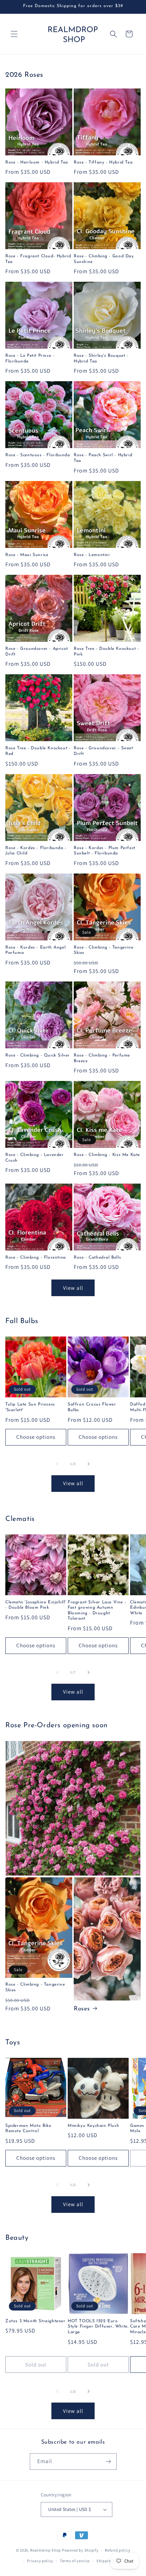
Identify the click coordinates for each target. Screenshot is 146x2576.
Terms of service (75, 2561)
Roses (82, 2009)
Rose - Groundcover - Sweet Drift (103, 751)
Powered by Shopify (80, 2550)
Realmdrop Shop (46, 2550)
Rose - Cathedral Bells (97, 1258)
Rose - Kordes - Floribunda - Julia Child (36, 851)
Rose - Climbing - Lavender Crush (35, 1158)
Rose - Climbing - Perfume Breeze (102, 1058)
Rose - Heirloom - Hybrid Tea (37, 162)
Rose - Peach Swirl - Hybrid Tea (103, 458)
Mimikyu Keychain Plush (93, 2126)
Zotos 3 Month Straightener (35, 2321)
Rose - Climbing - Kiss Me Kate (107, 1155)
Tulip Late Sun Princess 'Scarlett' (30, 1407)
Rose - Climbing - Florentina (36, 1258)
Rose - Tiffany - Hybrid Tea (103, 162)
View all (73, 1288)
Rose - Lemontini (92, 555)
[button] (14, 34)
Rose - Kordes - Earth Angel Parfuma (35, 950)
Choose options (36, 1437)
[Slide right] (89, 1464)
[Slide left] (57, 1464)
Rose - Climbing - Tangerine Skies (103, 950)
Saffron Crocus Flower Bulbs (92, 1407)
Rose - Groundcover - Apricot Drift (37, 652)
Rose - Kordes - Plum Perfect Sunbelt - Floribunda (105, 851)
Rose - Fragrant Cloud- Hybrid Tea (38, 259)
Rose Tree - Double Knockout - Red (38, 751)
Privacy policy (40, 2561)
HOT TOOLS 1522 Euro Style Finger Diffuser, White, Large (98, 2327)
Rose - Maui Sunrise (27, 555)
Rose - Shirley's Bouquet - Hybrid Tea (101, 359)
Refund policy (117, 2550)
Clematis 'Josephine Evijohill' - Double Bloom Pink (36, 1605)
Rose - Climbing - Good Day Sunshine (104, 259)
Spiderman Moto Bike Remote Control (28, 2129)
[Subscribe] (108, 2461)
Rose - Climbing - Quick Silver (38, 1055)
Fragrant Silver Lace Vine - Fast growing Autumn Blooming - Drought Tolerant (97, 1611)
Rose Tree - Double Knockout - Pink (106, 652)
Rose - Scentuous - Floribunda (38, 455)
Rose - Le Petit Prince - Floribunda (30, 359)
